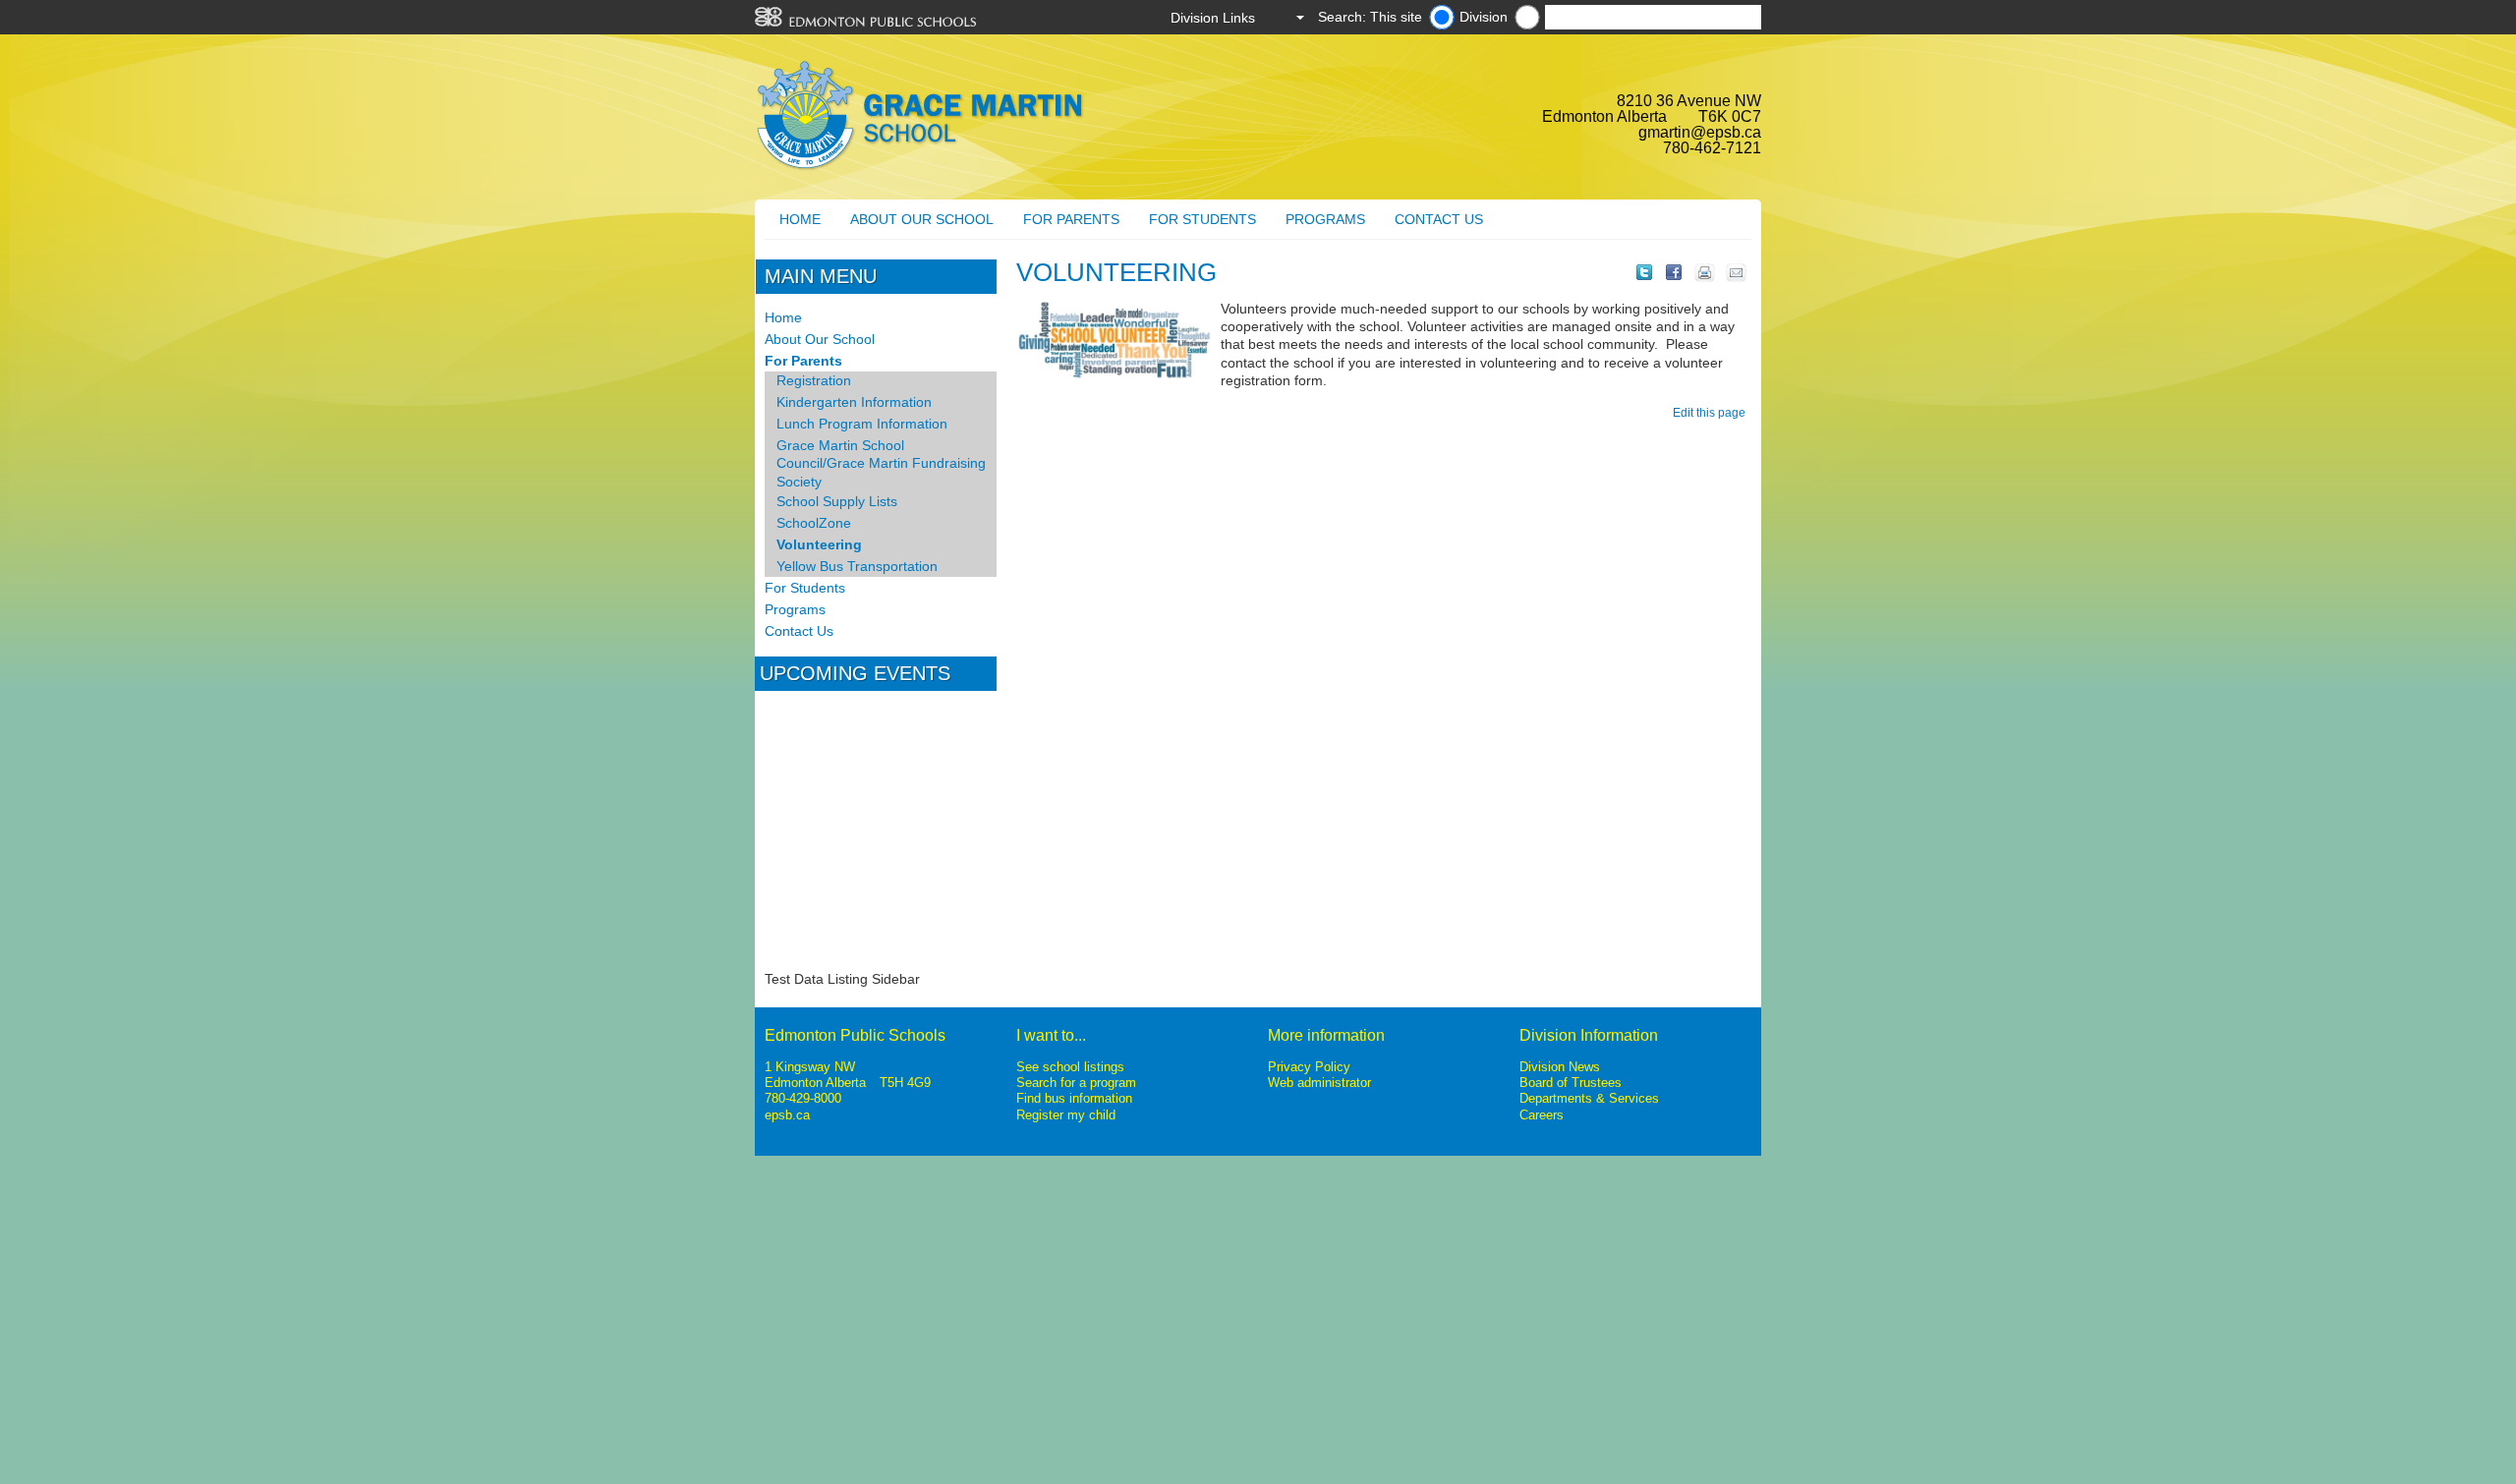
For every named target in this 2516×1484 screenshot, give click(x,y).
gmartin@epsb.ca (1700, 132)
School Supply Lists (837, 501)
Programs (1325, 219)
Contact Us (1439, 219)
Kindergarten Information (854, 402)
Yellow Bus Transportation (857, 566)
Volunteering (819, 544)
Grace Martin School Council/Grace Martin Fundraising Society (881, 463)
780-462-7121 (1712, 148)
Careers (1542, 1115)
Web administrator (1319, 1083)
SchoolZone (814, 523)
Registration (814, 380)
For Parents (1071, 219)
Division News (1560, 1067)
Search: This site (1370, 17)
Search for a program (1076, 1083)
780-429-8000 (803, 1098)
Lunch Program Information (862, 424)
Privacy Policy (1309, 1067)
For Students (1202, 219)
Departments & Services (1589, 1098)
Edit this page (1712, 413)
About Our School (922, 219)
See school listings (1070, 1067)
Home (800, 219)
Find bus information (1074, 1098)
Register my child (1066, 1115)
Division (1484, 17)
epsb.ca (787, 1115)
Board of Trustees (1571, 1083)
